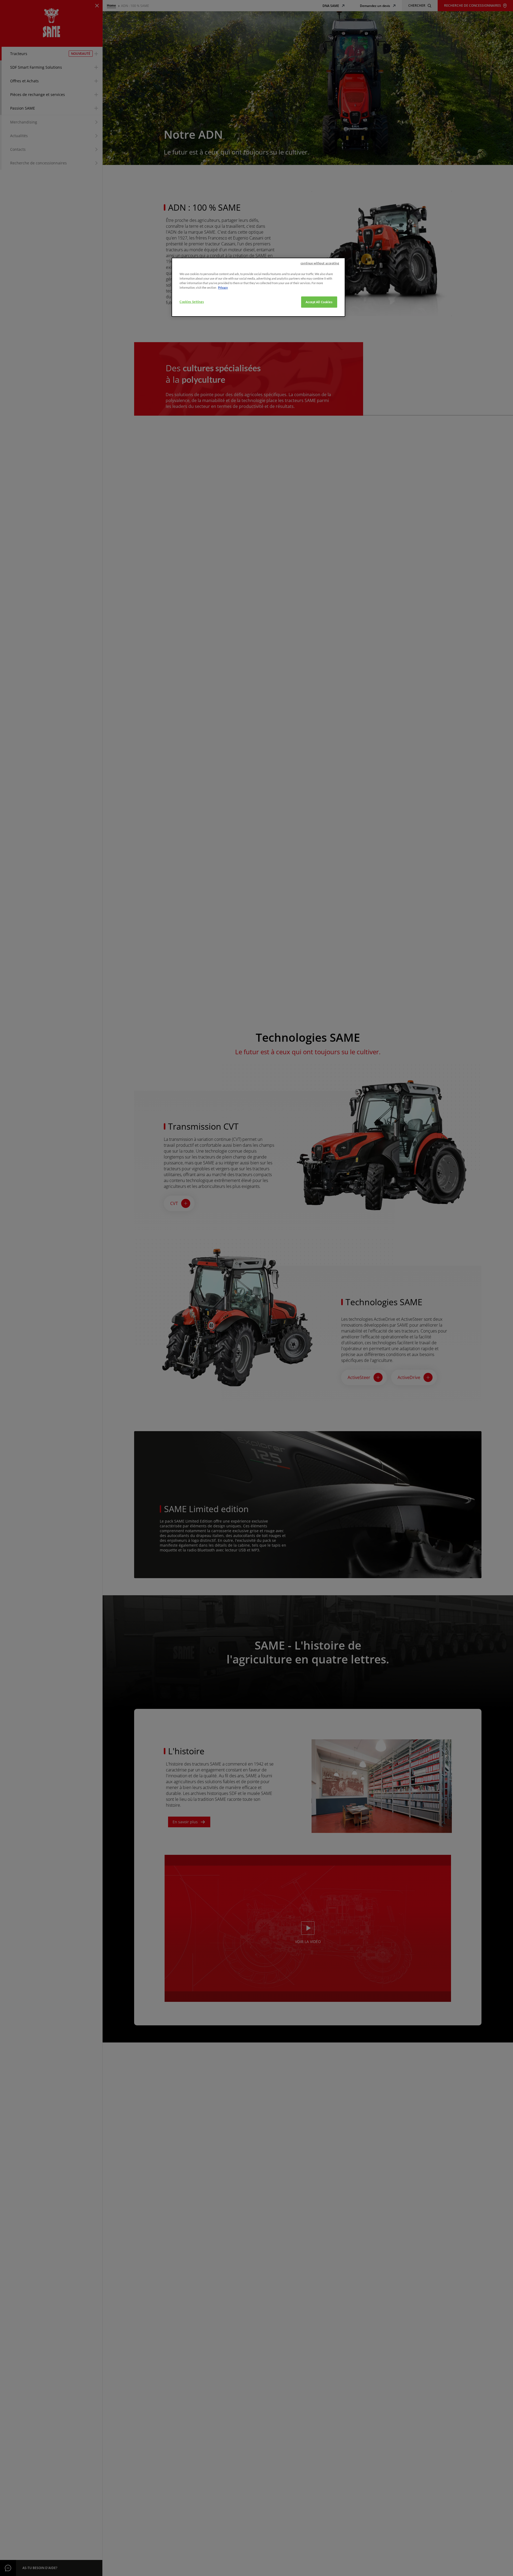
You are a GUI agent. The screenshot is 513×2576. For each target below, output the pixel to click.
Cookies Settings (192, 302)
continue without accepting (320, 263)
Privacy (223, 287)
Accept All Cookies (319, 302)
